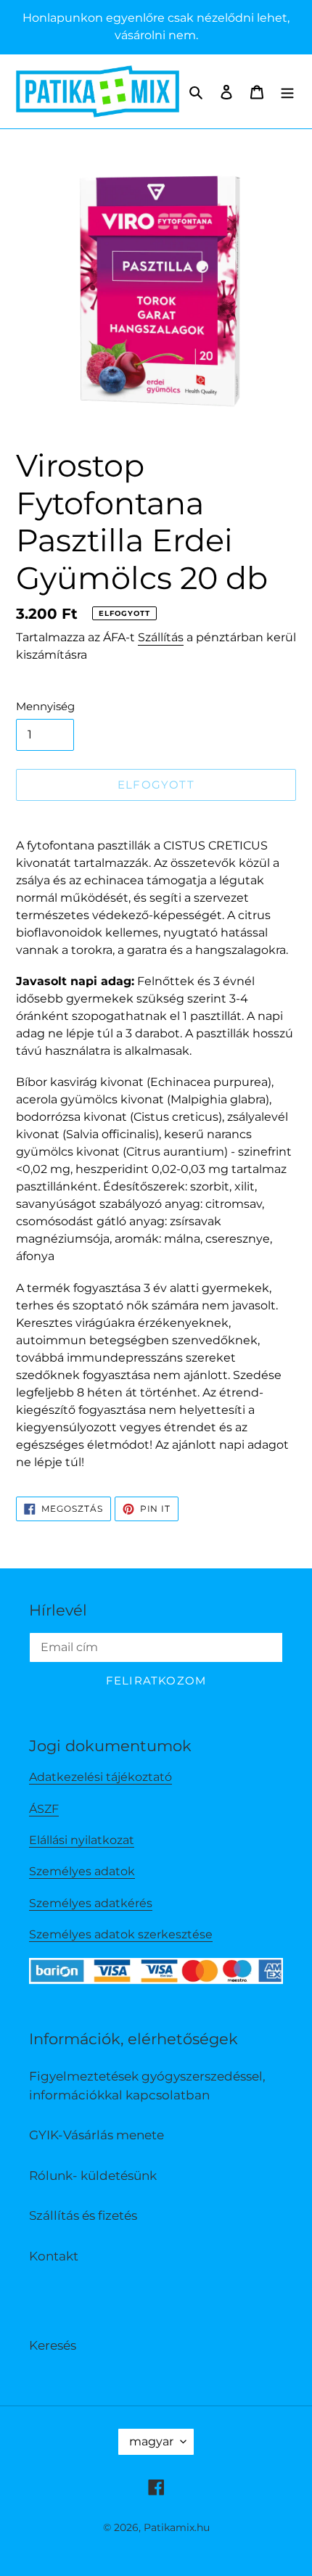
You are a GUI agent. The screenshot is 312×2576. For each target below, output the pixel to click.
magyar (151, 2441)
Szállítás (161, 637)
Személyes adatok (82, 1871)
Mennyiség (45, 706)
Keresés (53, 2345)
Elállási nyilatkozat (82, 1840)
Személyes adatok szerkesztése (121, 1934)
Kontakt (54, 2256)
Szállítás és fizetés (83, 2215)
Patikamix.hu (177, 2527)
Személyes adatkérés (91, 1903)
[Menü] (287, 91)
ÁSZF (44, 1809)
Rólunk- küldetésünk (93, 2176)
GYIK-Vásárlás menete (97, 2135)
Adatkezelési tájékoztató (100, 1777)
